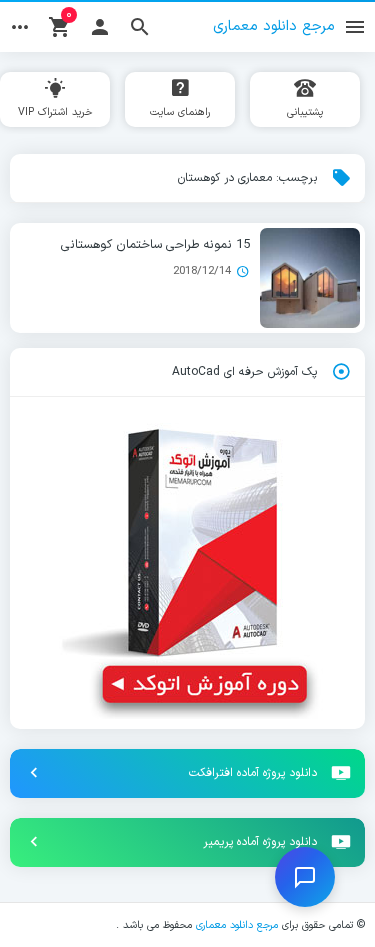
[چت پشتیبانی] (305, 877)
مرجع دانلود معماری (237, 925)
